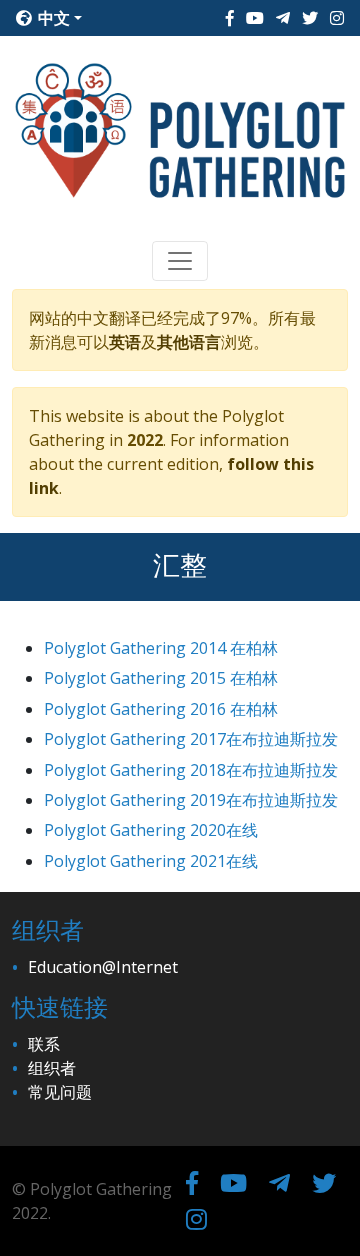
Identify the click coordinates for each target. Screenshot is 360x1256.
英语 (125, 342)
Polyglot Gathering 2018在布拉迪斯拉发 (191, 770)
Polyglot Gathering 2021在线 (151, 861)
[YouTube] (255, 18)
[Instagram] (337, 18)
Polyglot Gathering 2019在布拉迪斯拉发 (191, 800)
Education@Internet (103, 967)
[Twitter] (310, 18)
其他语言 (189, 342)
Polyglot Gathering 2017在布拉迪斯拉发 (191, 739)
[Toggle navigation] (180, 261)
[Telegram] (283, 18)
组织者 (52, 1068)
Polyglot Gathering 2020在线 (151, 830)
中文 (52, 18)
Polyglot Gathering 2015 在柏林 (161, 678)
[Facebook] (230, 18)
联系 (44, 1044)
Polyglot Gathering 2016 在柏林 (161, 709)
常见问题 (60, 1092)
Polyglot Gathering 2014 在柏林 (161, 648)
